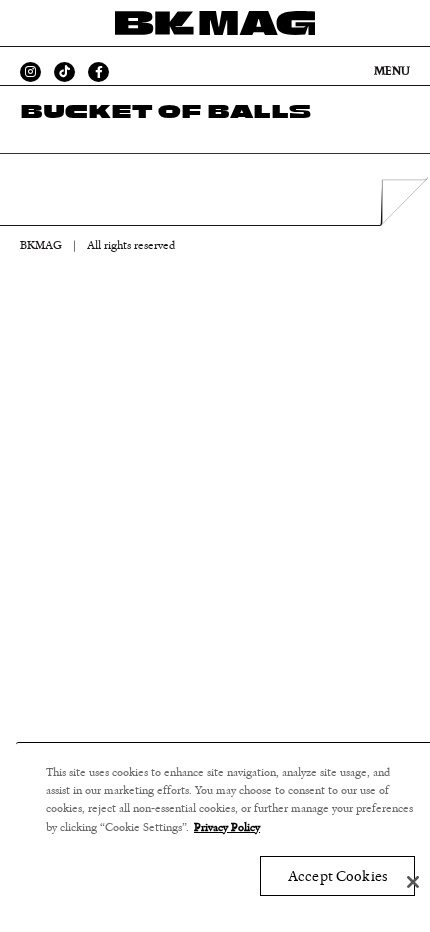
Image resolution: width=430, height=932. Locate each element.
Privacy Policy (227, 827)
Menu (392, 71)
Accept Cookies (337, 876)
